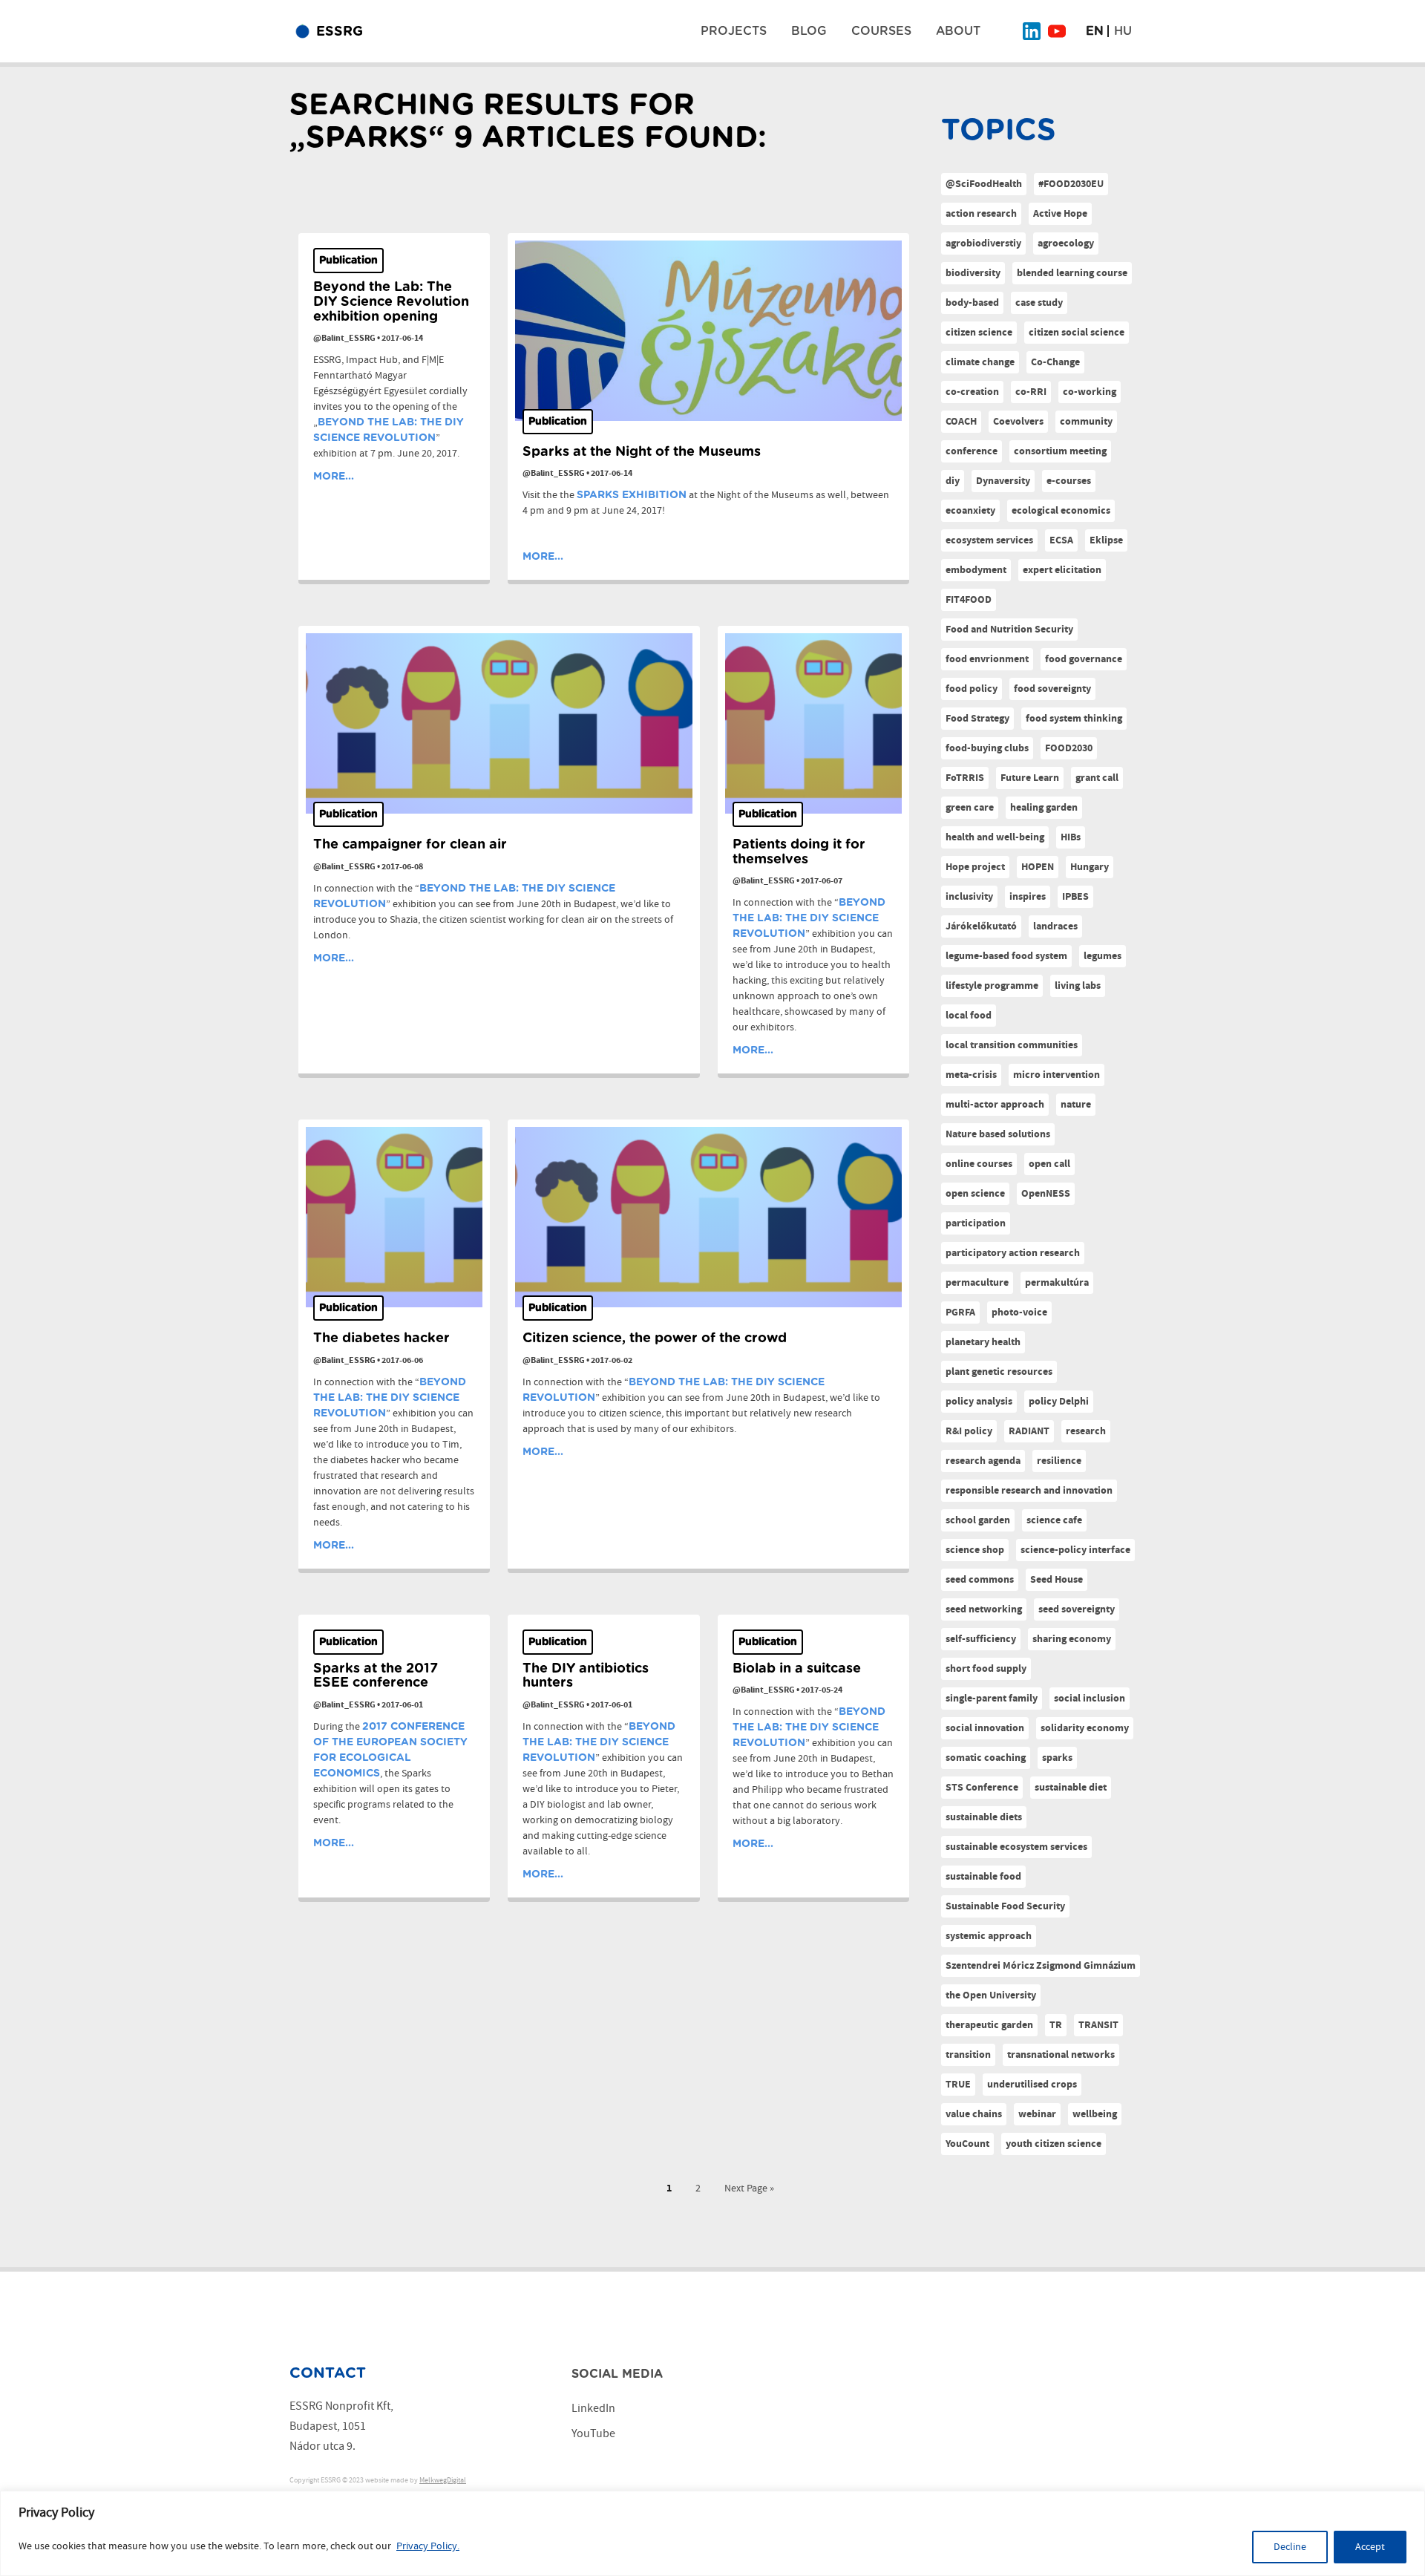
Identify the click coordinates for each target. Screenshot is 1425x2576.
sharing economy (1072, 1639)
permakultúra (1057, 1283)
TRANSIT (1098, 2025)
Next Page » (749, 2188)
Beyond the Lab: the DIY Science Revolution (809, 918)
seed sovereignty (1077, 1609)
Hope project (975, 867)
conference (972, 451)
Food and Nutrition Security (1009, 630)
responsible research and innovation (1029, 1491)
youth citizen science (1054, 2144)
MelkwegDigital (443, 2480)
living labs (1078, 986)
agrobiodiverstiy (983, 243)
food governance (1084, 659)
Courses (881, 31)
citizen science (979, 333)
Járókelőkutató (981, 926)
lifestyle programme (992, 986)
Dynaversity (1003, 481)
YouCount (967, 2144)
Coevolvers (1018, 422)
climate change (980, 362)
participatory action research (1013, 1253)
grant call (1097, 778)
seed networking (984, 1609)
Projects (734, 31)
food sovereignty (1052, 689)
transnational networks (1061, 2055)
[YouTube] (1057, 31)
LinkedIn (593, 2409)
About (958, 31)
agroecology (1066, 243)
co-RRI (1031, 392)
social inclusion (1090, 1699)
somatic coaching (986, 1758)
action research (981, 214)
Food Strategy (977, 719)
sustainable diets (984, 1817)
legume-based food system (1006, 956)
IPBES (1075, 897)
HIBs (1071, 837)
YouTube (593, 2434)
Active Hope (1060, 214)
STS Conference (982, 1788)
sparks (1057, 1758)
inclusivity (969, 897)
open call (1049, 1164)
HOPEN (1038, 867)
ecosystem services (989, 540)
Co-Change (1055, 362)
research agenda (983, 1461)
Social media (617, 2374)
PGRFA (960, 1312)
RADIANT (1029, 1431)
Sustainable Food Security (1005, 1906)
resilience (1059, 1461)
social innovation (985, 1728)
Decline (1290, 2547)
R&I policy (969, 1431)
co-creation (972, 392)
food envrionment (987, 659)
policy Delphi (1059, 1402)
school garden (978, 1520)
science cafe (1054, 1520)
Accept (1370, 2547)
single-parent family (992, 1699)
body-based (972, 303)
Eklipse (1106, 540)
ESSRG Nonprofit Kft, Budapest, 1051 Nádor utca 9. (341, 2426)
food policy (972, 689)
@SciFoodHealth (984, 184)
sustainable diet (1071, 1788)
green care (970, 808)
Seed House (1057, 1580)
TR (1056, 2025)
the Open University (991, 1995)
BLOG (809, 31)
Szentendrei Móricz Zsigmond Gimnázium (1041, 1966)
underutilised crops (1032, 2085)
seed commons (980, 1580)
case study (1039, 303)
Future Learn (1030, 778)
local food (969, 1016)
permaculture (977, 1283)
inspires (1028, 897)
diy (953, 481)
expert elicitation (1062, 570)
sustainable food (983, 1877)
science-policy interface (1075, 1550)
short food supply (986, 1669)
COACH (961, 422)
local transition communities (1012, 1045)
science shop (975, 1550)
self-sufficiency (981, 1639)
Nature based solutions (998, 1134)
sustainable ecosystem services (1016, 1847)
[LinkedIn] (1032, 31)
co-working (1090, 392)
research (1086, 1431)
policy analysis (979, 1402)
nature (1076, 1105)
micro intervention (1057, 1075)
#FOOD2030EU (1071, 184)
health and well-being (995, 837)
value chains (974, 2114)
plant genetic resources (999, 1372)
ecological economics (1061, 511)
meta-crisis (971, 1075)
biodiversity (973, 273)
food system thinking (1074, 719)
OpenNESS (1046, 1194)
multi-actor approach (995, 1105)
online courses (979, 1164)
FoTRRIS (965, 778)
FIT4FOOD (969, 600)
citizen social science (1077, 333)
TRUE (958, 2085)
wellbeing (1095, 2114)
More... (334, 477)
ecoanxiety (970, 511)
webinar (1037, 2114)
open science (975, 1194)
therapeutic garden (989, 2025)
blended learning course (1072, 273)
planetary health (983, 1342)
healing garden (1044, 808)
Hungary (1090, 867)
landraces (1055, 926)
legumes (1103, 956)
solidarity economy (1085, 1728)
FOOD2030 (1069, 748)
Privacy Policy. (428, 2546)
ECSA (1061, 540)
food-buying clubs (987, 748)
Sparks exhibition (632, 495)
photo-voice (1019, 1312)
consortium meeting (1060, 451)
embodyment (976, 570)
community (1086, 422)
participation (976, 1223)
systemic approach (989, 1936)
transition (968, 2055)
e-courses (1069, 481)
